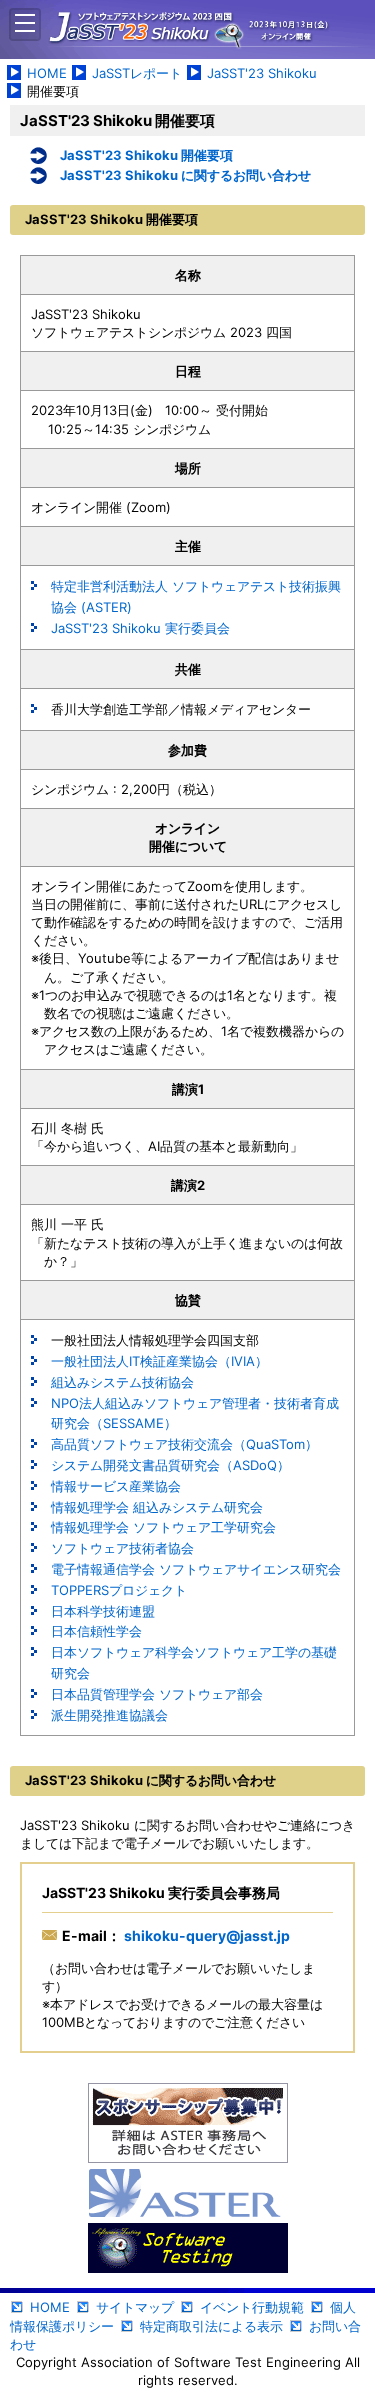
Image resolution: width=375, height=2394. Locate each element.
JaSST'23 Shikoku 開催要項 (146, 155)
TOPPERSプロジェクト (119, 1590)
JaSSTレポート (137, 73)
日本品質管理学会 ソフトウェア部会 (157, 1694)
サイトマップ (135, 2307)
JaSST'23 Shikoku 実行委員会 (140, 628)
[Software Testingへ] (188, 2250)
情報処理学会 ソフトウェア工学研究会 (163, 1527)
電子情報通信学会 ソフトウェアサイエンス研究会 (196, 1569)
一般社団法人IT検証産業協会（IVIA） (159, 1361)
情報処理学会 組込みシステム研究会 (157, 1507)
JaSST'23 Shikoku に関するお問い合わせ (185, 175)
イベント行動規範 (252, 2307)
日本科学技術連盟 (103, 1611)
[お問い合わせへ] (188, 2125)
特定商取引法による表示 (211, 2326)
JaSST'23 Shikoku (262, 73)
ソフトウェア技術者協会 (122, 1548)
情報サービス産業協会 (116, 1486)
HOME (47, 73)
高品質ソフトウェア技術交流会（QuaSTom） (184, 1444)
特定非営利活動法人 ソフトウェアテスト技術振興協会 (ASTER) (196, 596)
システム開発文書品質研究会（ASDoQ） (170, 1465)
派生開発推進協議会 (109, 1715)
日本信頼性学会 (96, 1631)
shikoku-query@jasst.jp (205, 1935)
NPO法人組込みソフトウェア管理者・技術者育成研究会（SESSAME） (195, 1413)
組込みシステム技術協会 (122, 1382)
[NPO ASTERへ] (188, 2195)
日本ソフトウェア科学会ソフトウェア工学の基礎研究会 (194, 1662)
